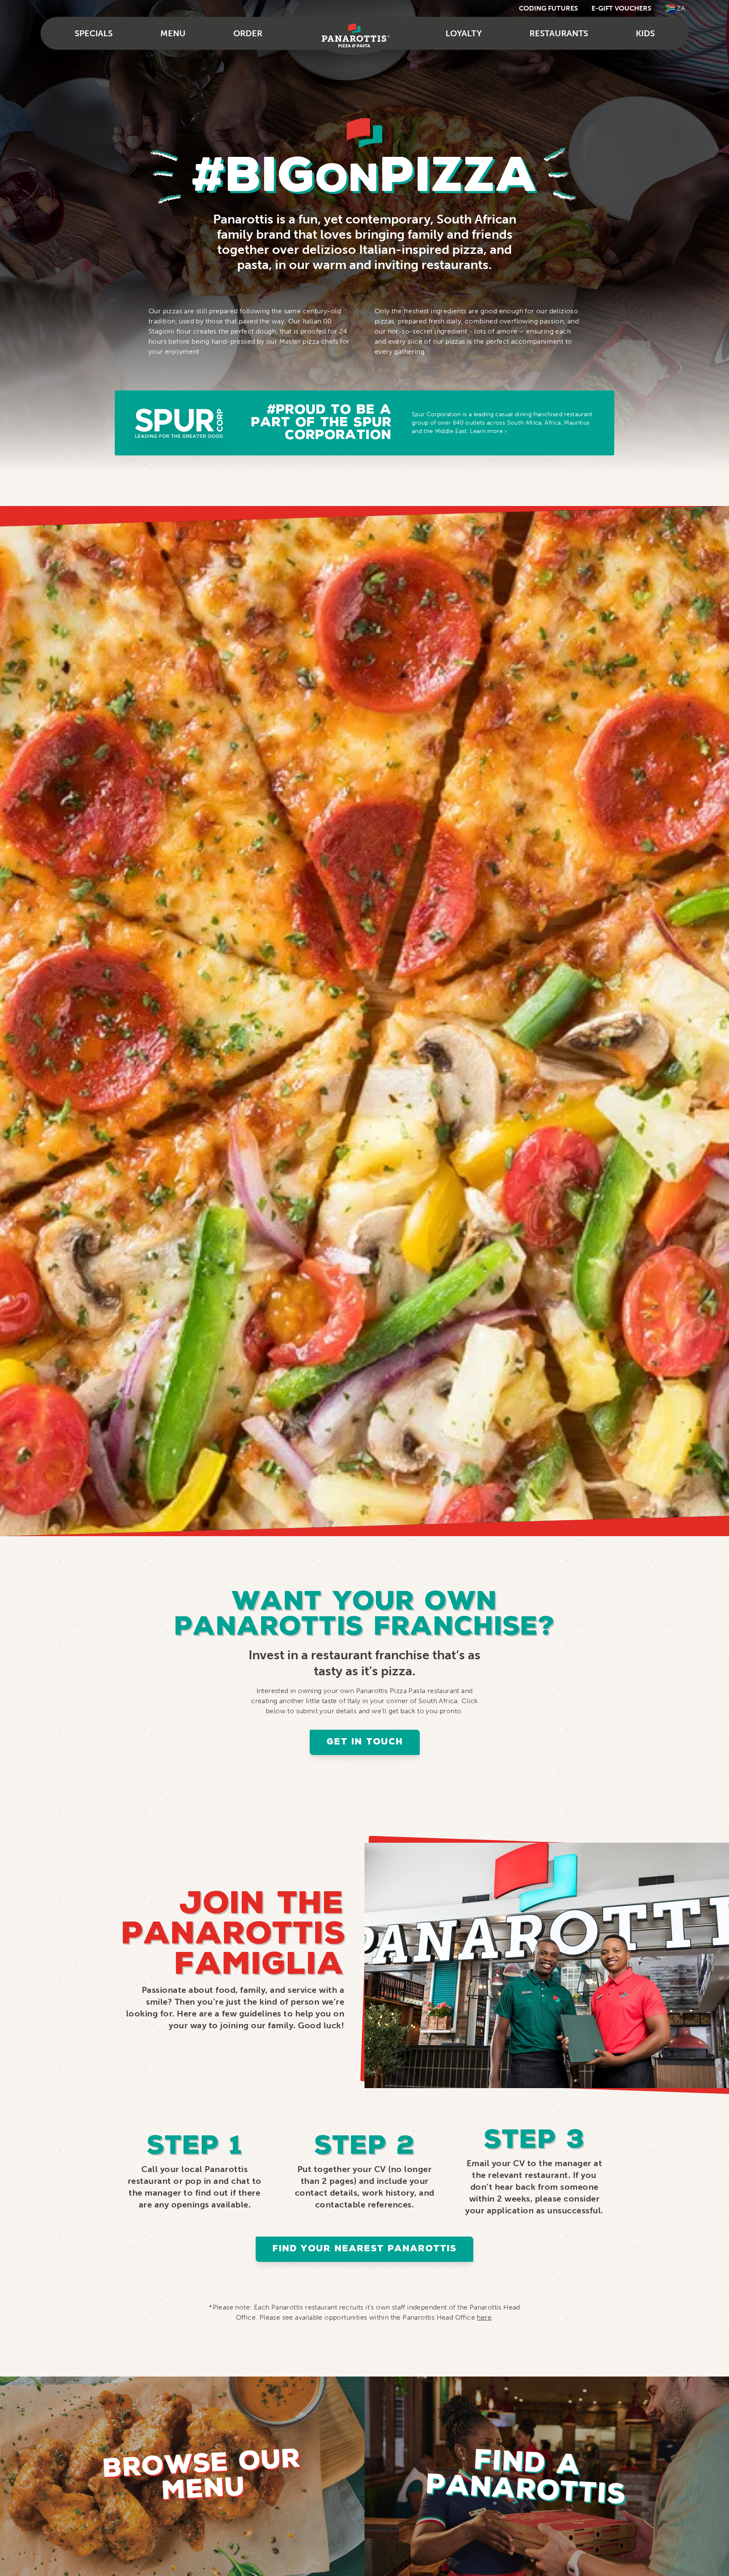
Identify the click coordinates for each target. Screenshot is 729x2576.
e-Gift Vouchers (621, 8)
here (484, 2317)
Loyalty (464, 33)
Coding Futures (548, 8)
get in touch (365, 1742)
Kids (645, 33)
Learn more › (488, 431)
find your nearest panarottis (364, 2249)
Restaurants (559, 33)
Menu (173, 33)
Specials (94, 33)
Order (248, 33)
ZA (681, 8)
